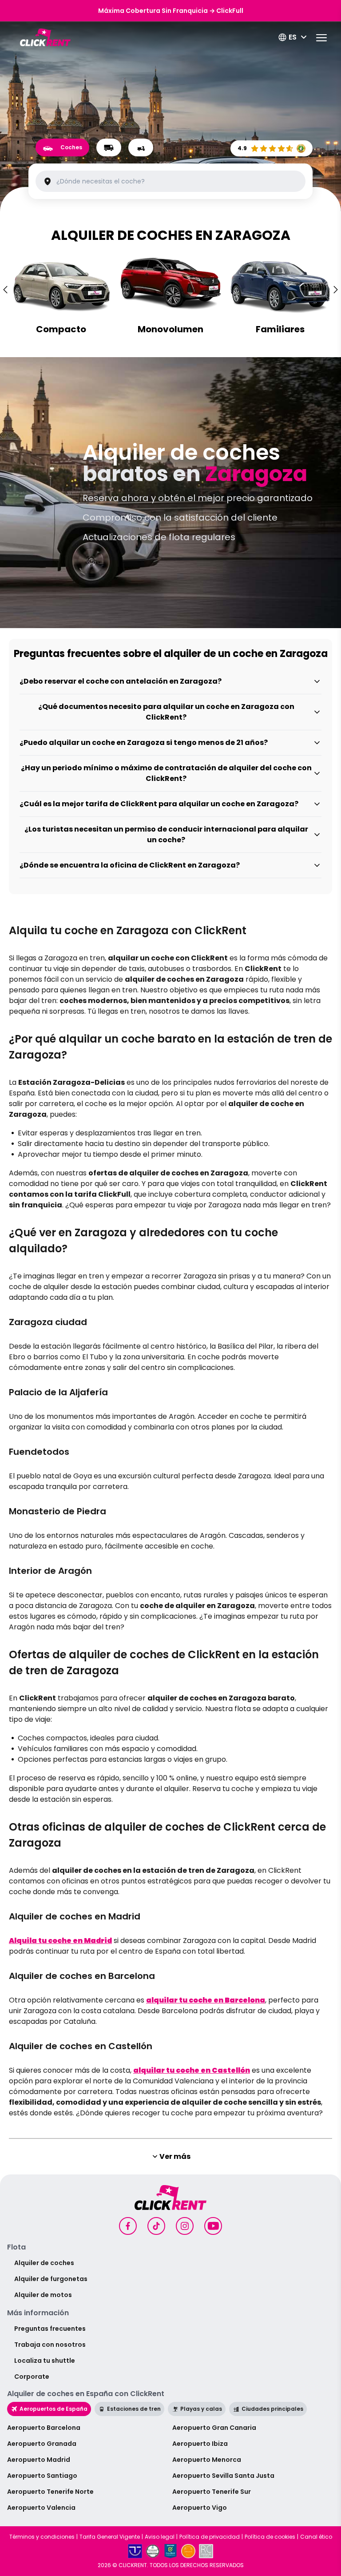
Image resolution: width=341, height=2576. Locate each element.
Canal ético (316, 2537)
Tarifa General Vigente (110, 2537)
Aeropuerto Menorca (207, 2460)
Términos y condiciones (42, 2537)
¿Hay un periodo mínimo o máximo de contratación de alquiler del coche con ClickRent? (166, 773)
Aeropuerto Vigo (200, 2508)
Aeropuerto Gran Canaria (214, 2428)
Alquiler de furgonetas (51, 2279)
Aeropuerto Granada (42, 2444)
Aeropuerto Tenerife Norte (50, 2492)
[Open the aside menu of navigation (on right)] (321, 38)
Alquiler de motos (43, 2295)
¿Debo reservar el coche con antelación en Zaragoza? (121, 681)
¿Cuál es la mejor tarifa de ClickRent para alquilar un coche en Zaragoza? (159, 804)
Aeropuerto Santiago (42, 2476)
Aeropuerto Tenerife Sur (212, 2492)
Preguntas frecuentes (50, 2329)
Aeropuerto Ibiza (200, 2444)
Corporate (32, 2377)
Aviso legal (160, 2537)
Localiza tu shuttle (45, 2361)
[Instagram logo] (185, 2226)
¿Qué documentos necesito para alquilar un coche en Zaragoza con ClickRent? (166, 712)
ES (293, 37)
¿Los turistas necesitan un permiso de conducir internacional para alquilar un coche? (166, 834)
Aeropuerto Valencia (41, 2508)
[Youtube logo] (213, 2226)
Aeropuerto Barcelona (44, 2428)
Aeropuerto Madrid (39, 2460)
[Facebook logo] (128, 2226)
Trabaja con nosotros (50, 2345)
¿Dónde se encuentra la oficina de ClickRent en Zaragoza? (130, 865)
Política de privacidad (210, 2537)
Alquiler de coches (44, 2263)
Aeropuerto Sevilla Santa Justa (223, 2476)
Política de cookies (270, 2537)
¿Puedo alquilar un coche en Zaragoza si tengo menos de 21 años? (144, 743)
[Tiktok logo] (156, 2226)
